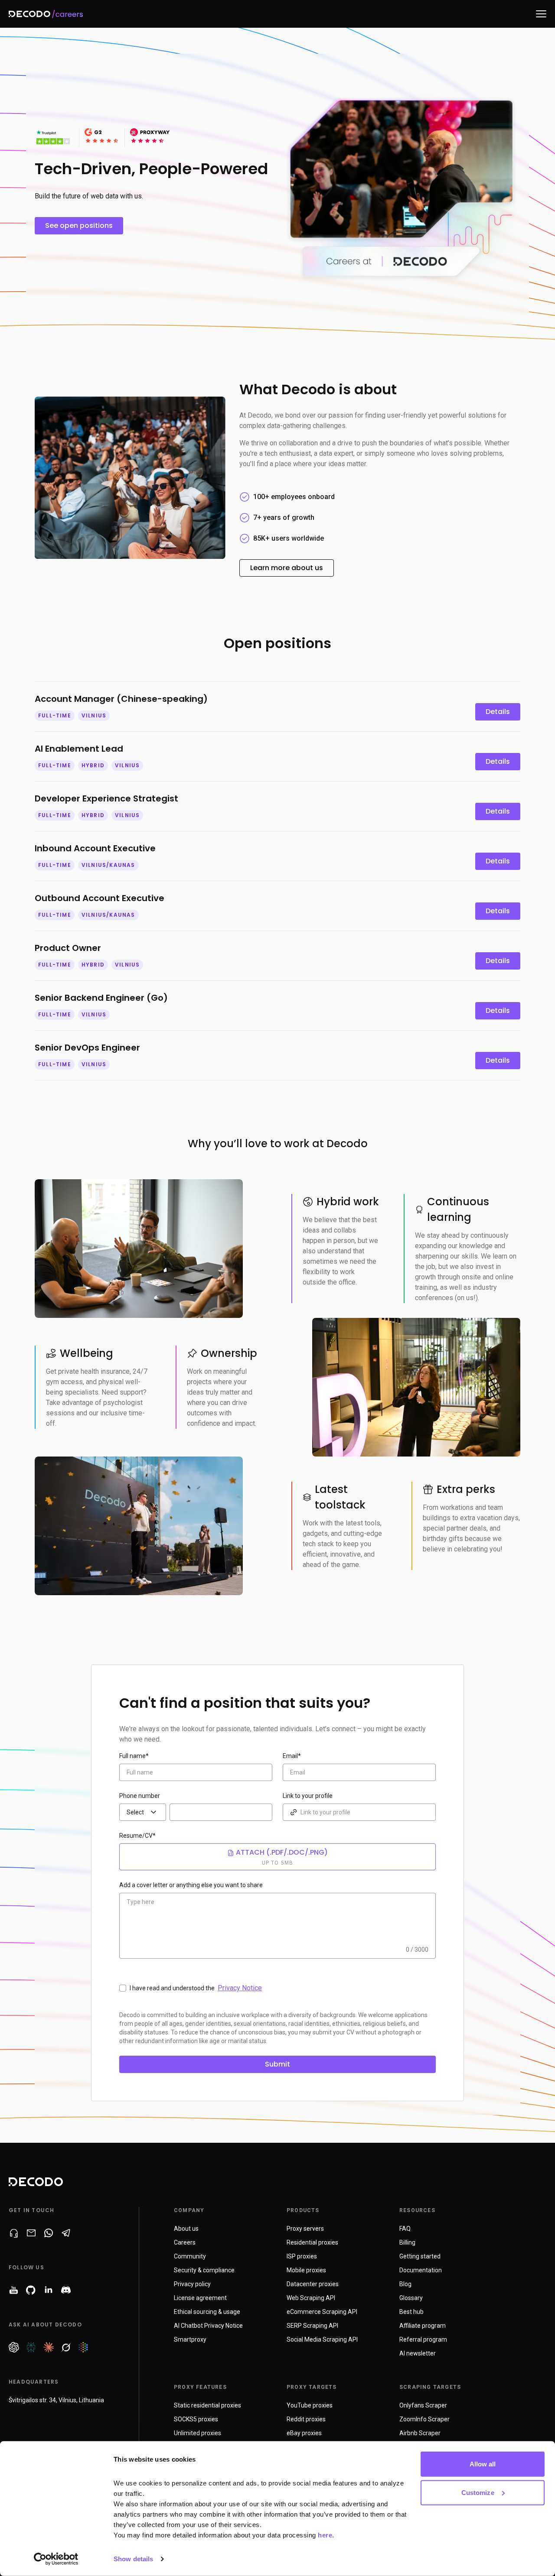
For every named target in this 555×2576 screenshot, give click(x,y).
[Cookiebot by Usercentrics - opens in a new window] (56, 2559)
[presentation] (143, 1812)
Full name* (134, 1756)
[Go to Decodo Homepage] (51, 14)
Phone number (140, 1796)
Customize (478, 2492)
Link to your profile (308, 1796)
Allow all (483, 2464)
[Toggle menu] (541, 14)
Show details (133, 2559)
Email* (292, 1756)
